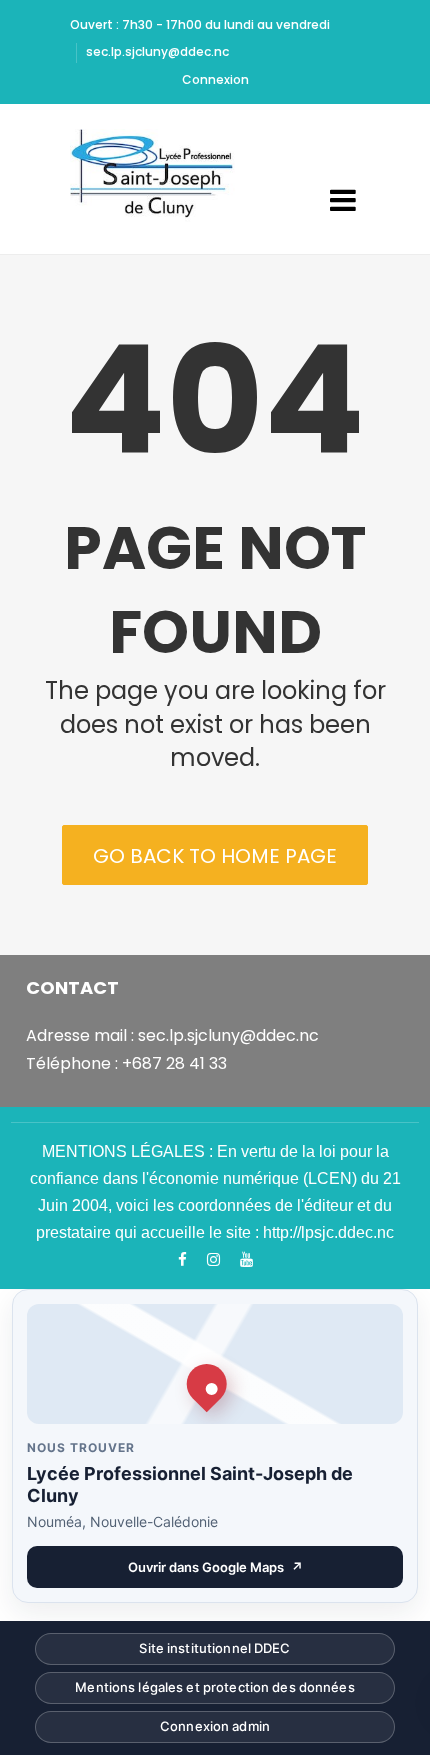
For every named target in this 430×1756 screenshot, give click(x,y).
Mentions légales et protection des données (214, 1691)
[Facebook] (182, 1260)
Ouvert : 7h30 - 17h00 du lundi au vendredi (200, 24)
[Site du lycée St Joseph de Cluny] (158, 179)
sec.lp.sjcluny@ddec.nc (157, 51)
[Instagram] (213, 1260)
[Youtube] (246, 1260)
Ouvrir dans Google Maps (264, 1571)
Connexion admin (215, 1730)
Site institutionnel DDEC (214, 1652)
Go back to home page (215, 856)
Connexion (215, 79)
